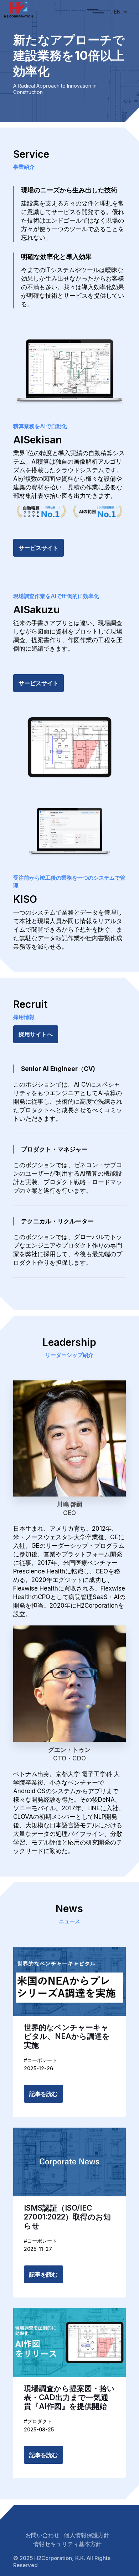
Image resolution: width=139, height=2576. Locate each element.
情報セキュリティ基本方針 (67, 2544)
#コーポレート (40, 2060)
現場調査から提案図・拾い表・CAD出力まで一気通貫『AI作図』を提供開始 (69, 2397)
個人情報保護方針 (87, 2535)
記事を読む (43, 2094)
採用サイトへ (36, 1034)
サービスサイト (38, 548)
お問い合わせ (42, 2535)
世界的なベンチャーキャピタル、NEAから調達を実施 (67, 2036)
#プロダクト (38, 2421)
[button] (96, 12)
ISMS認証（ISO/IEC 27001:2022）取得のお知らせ (67, 2217)
